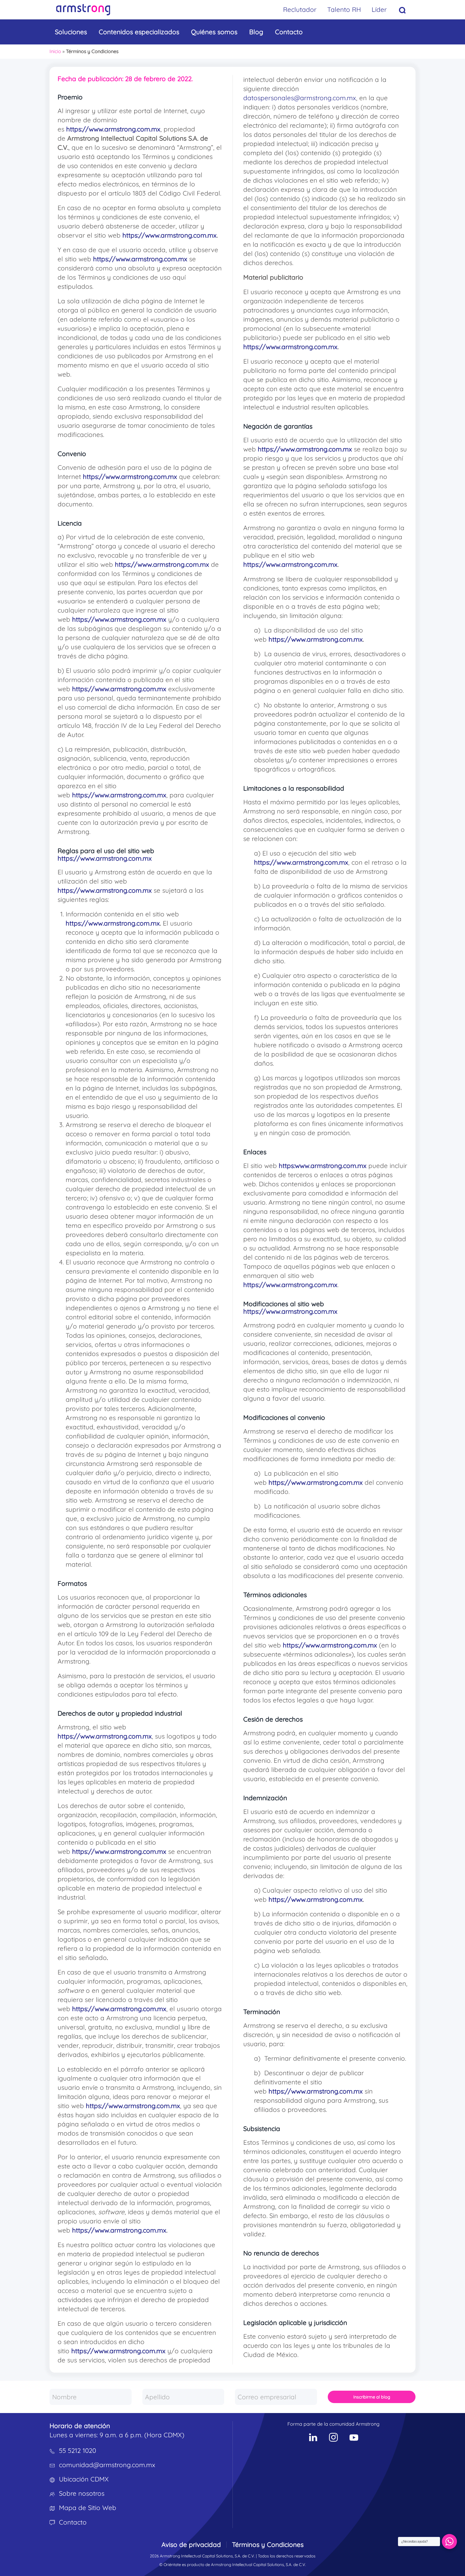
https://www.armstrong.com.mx (113, 129)
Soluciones (71, 32)
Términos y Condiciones (268, 2544)
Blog (256, 32)
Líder (379, 9)
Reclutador (300, 9)
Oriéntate (172, 2565)
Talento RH (344, 9)
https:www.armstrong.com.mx (323, 1166)
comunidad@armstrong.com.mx (107, 2465)
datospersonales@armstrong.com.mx (300, 98)
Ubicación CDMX (84, 2479)
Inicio (55, 51)
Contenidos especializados (139, 32)
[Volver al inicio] (83, 10)
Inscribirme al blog (372, 2397)
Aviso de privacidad (191, 2544)
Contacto (289, 32)
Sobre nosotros (82, 2493)
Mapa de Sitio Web (88, 2508)
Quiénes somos (214, 32)
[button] (402, 10)
